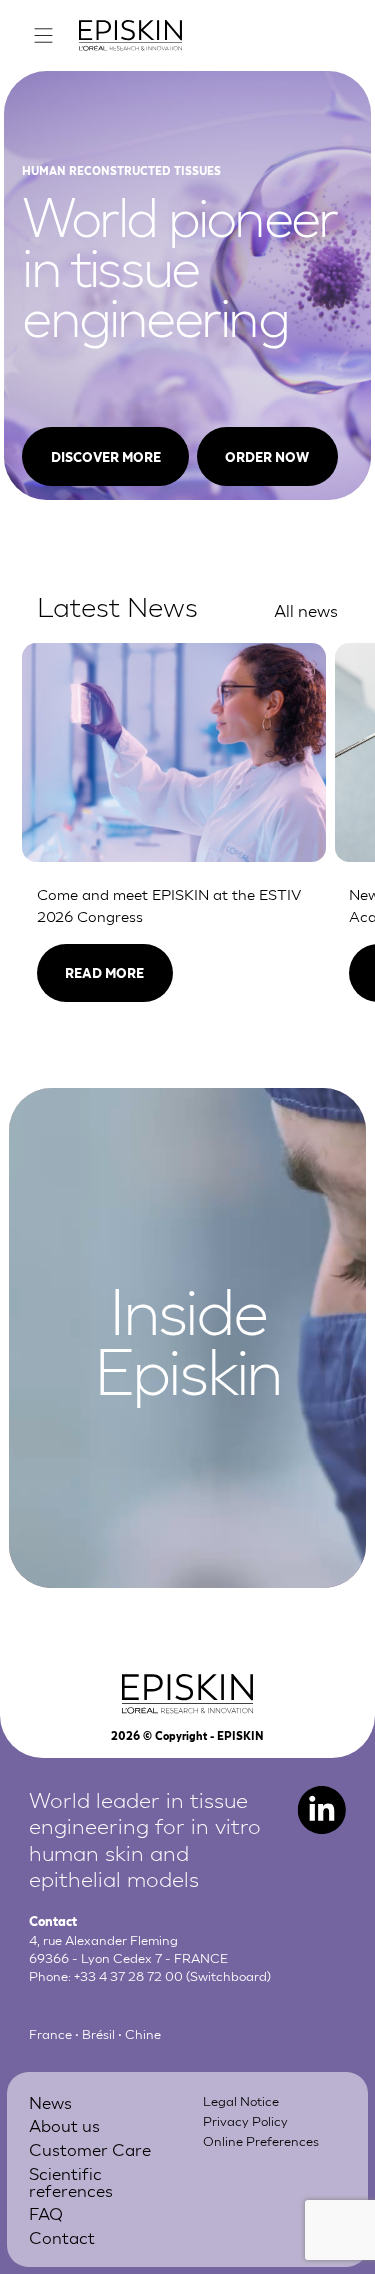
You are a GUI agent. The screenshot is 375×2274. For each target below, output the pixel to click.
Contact (62, 2236)
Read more (104, 972)
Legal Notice (241, 2100)
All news (306, 609)
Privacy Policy (245, 2120)
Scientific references (71, 2181)
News (50, 2101)
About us (64, 2124)
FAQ (46, 2212)
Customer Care (90, 2148)
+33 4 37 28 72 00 (128, 1975)
